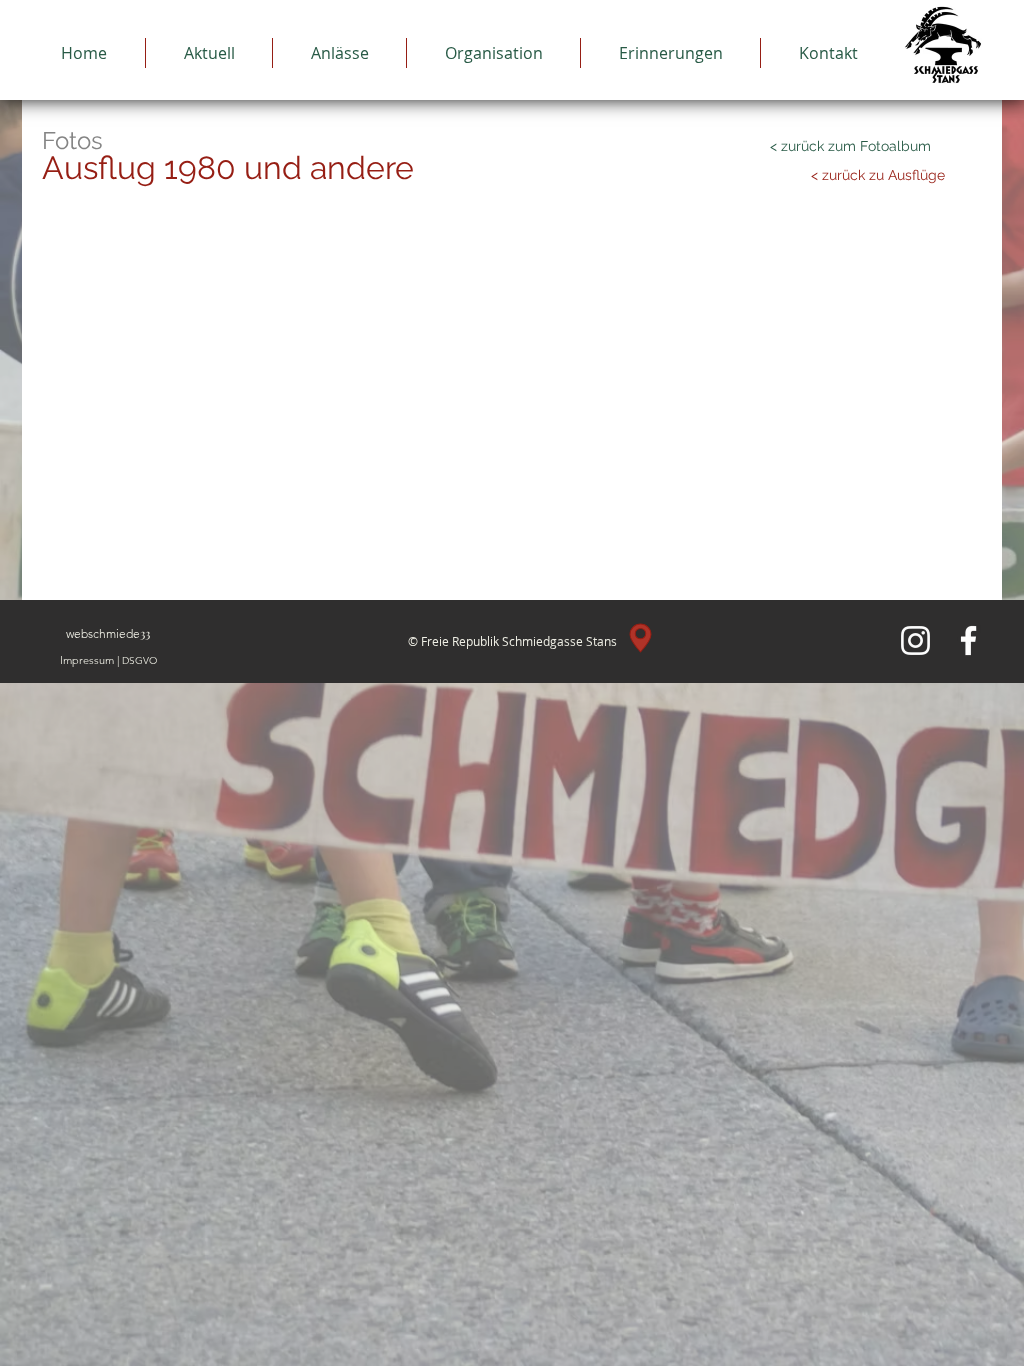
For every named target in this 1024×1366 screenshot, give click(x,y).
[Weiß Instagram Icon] (915, 640)
